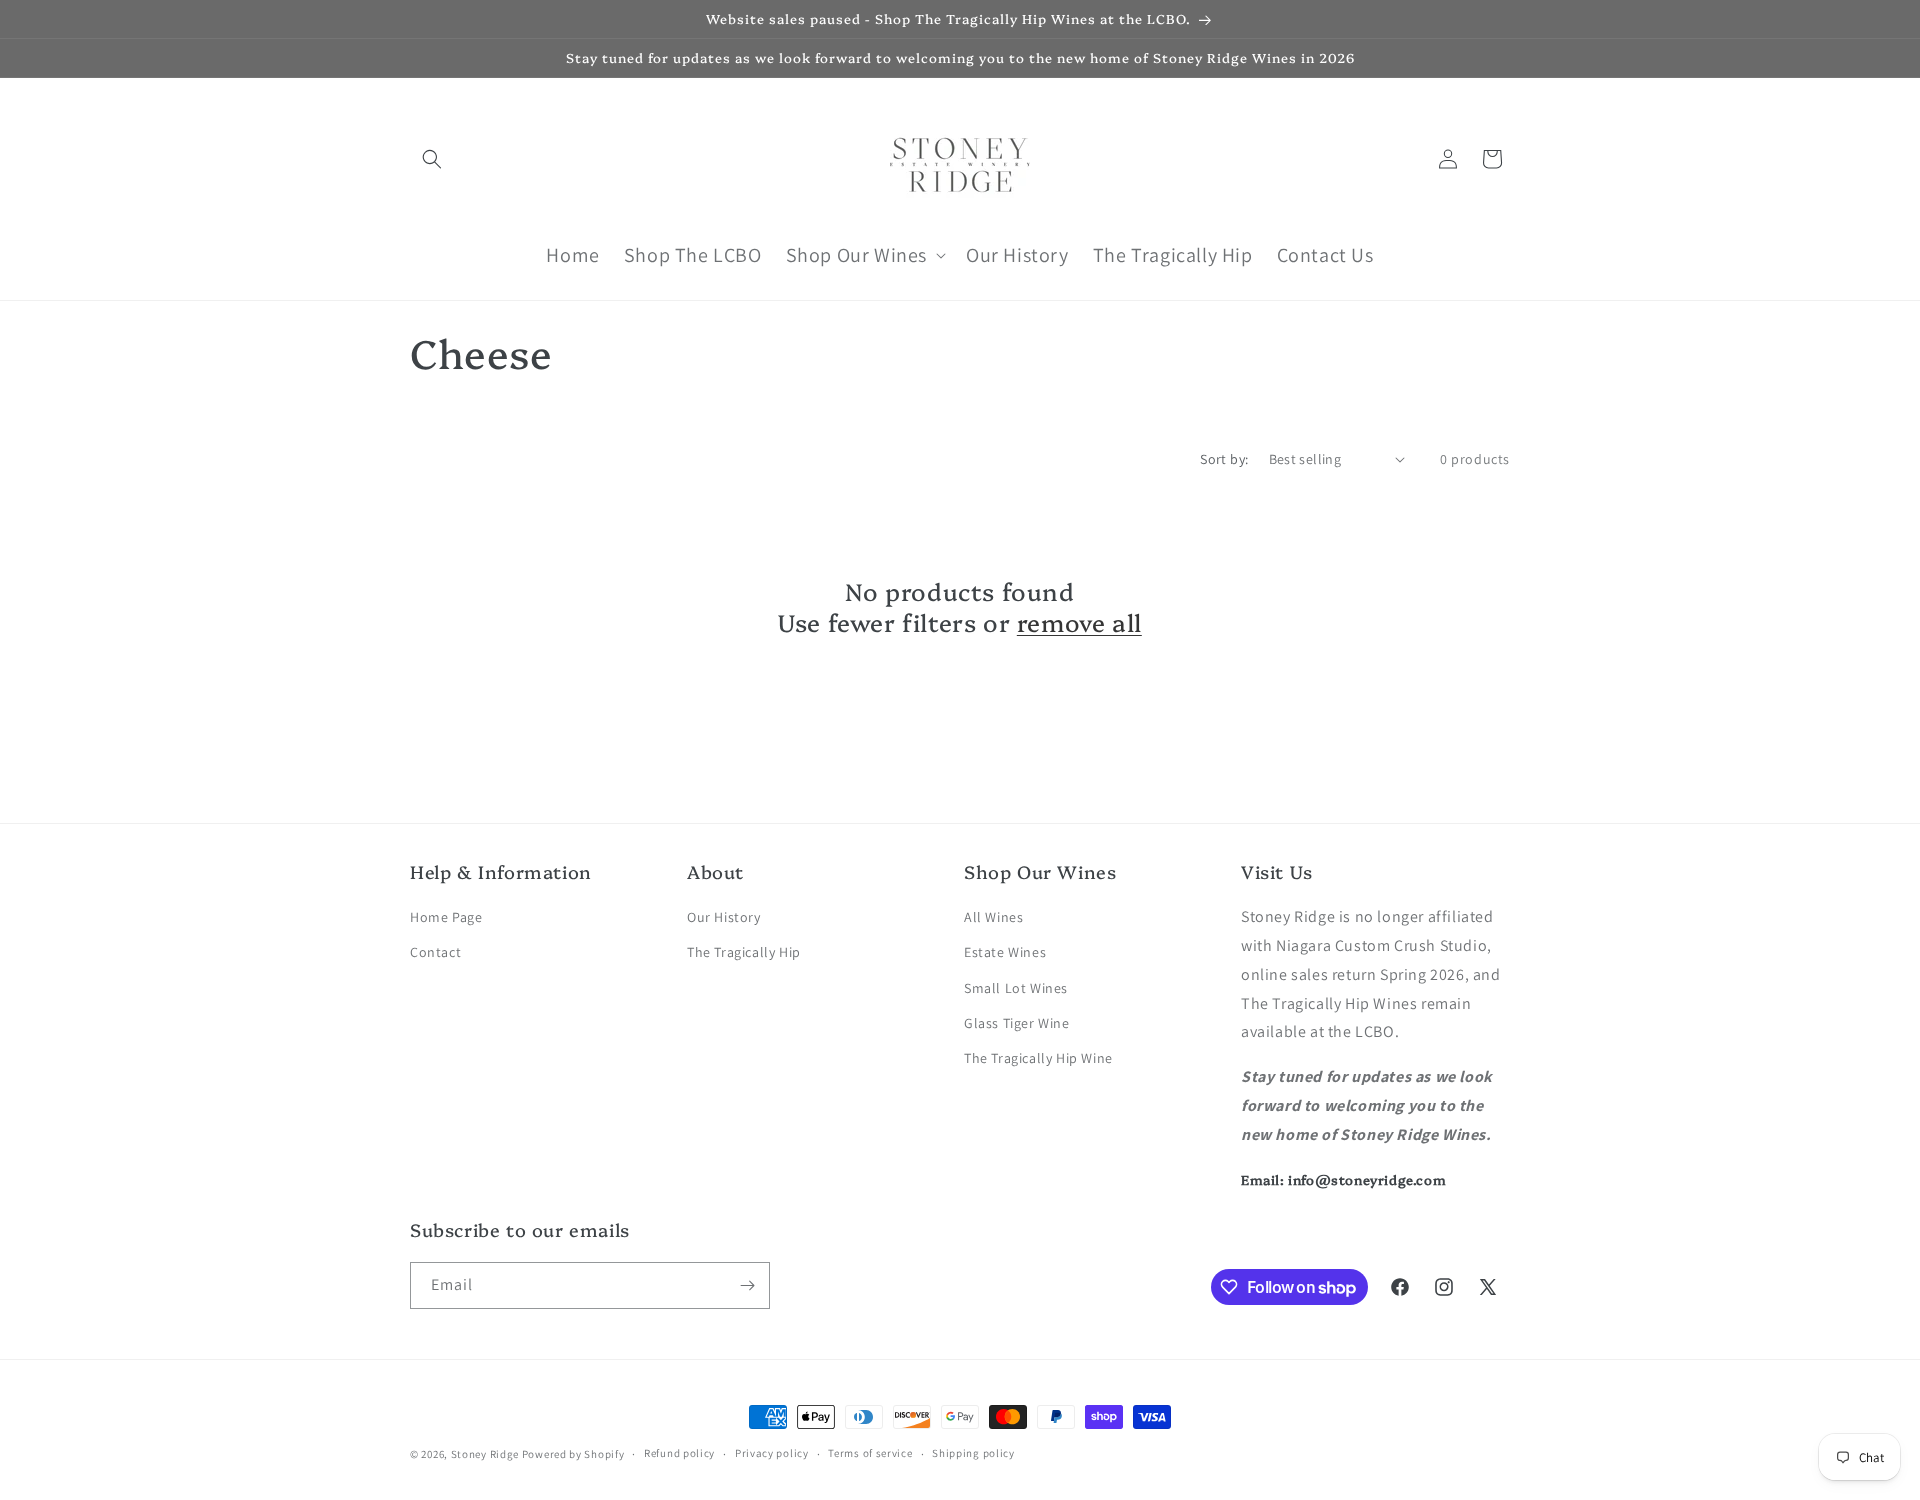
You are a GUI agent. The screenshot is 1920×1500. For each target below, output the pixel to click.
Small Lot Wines (1016, 988)
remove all (1079, 621)
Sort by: (1224, 459)
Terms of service (870, 1453)
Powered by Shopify (573, 1454)
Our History (724, 917)
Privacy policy (772, 1453)
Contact (435, 952)
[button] (432, 159)
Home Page (446, 917)
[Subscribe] (747, 1285)
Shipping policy (973, 1453)
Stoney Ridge (485, 1454)
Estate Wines (1005, 952)
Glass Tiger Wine (1017, 1023)
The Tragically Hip (744, 952)
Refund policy (679, 1453)
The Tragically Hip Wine (1038, 1058)
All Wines (993, 917)
